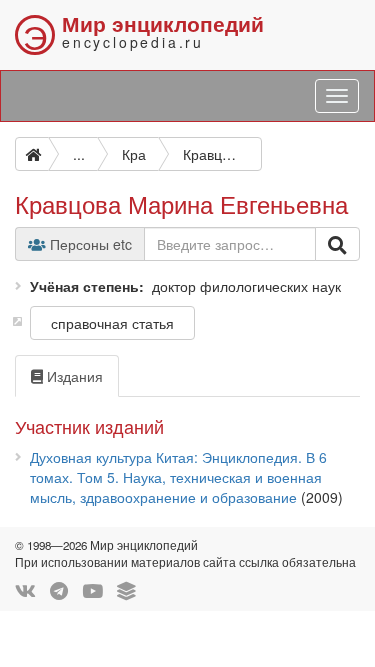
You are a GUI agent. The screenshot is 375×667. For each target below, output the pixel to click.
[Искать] (337, 244)
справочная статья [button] (112, 323)
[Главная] (32, 154)
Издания (73, 376)
